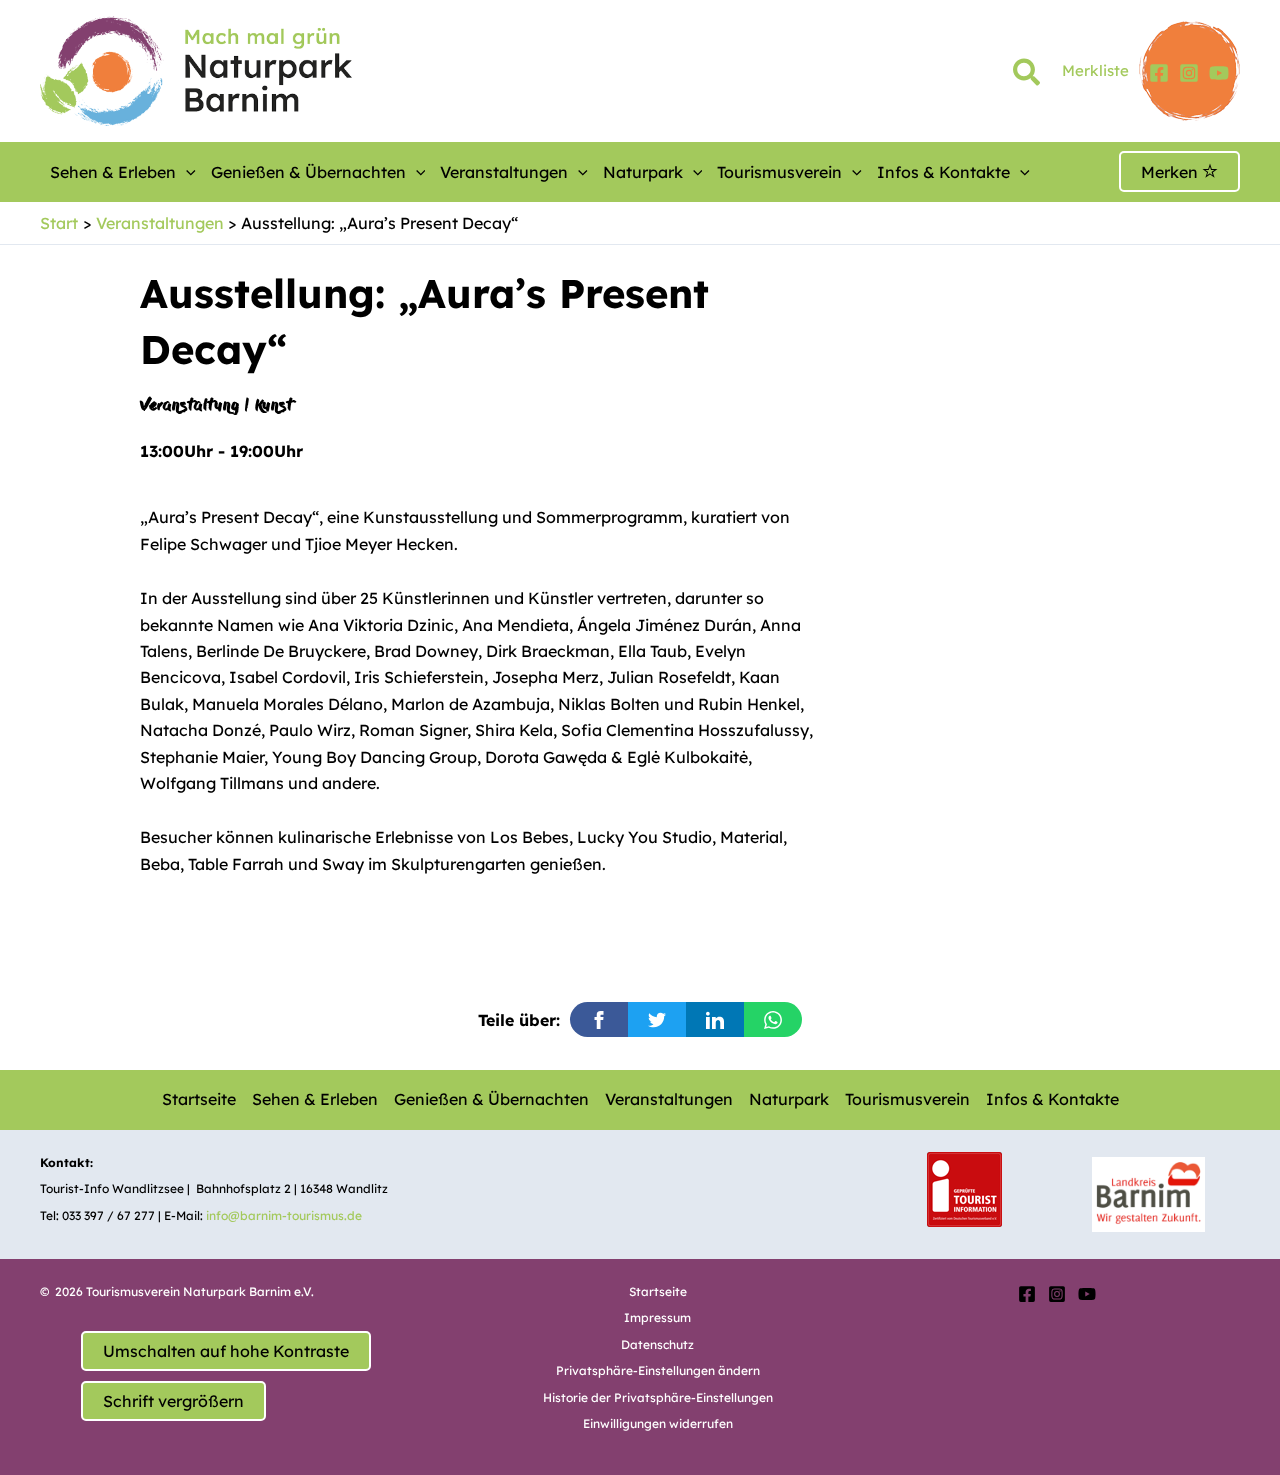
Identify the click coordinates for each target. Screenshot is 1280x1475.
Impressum (657, 1317)
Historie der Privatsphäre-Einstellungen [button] (658, 1397)
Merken (1171, 172)
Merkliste (1095, 70)
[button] (1027, 76)
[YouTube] (1219, 73)
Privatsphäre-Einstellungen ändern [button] (658, 1370)
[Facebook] (1159, 73)
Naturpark (643, 172)
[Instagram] (1189, 73)
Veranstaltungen (504, 172)
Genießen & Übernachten (308, 172)
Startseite (199, 1099)
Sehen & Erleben (113, 172)
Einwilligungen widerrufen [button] (658, 1423)
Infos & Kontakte (943, 172)
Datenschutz (657, 1344)
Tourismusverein (779, 172)
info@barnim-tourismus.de (284, 1215)
